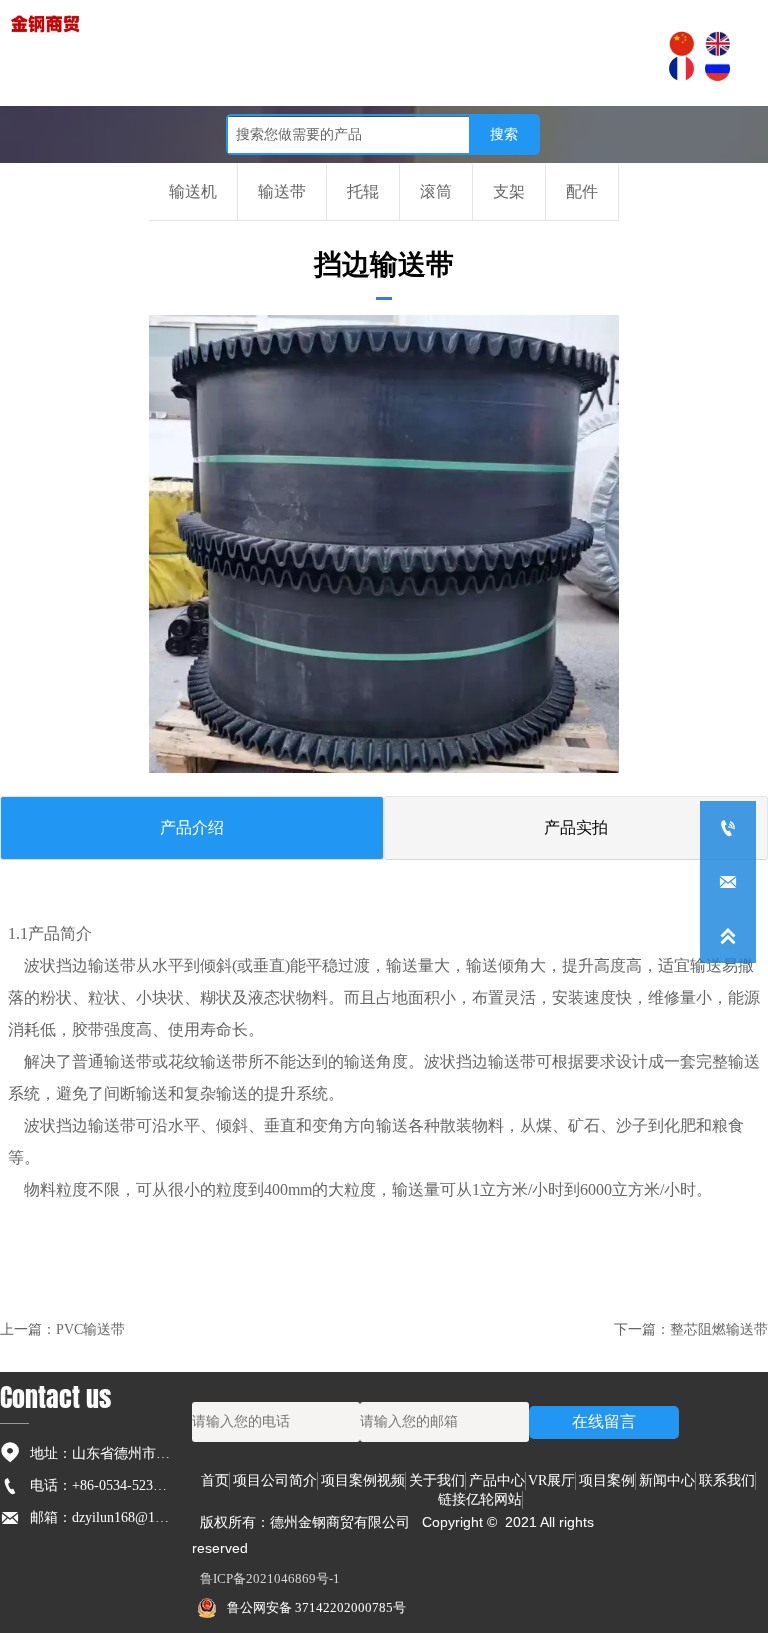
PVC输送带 (90, 1329)
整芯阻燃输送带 (719, 1329)
